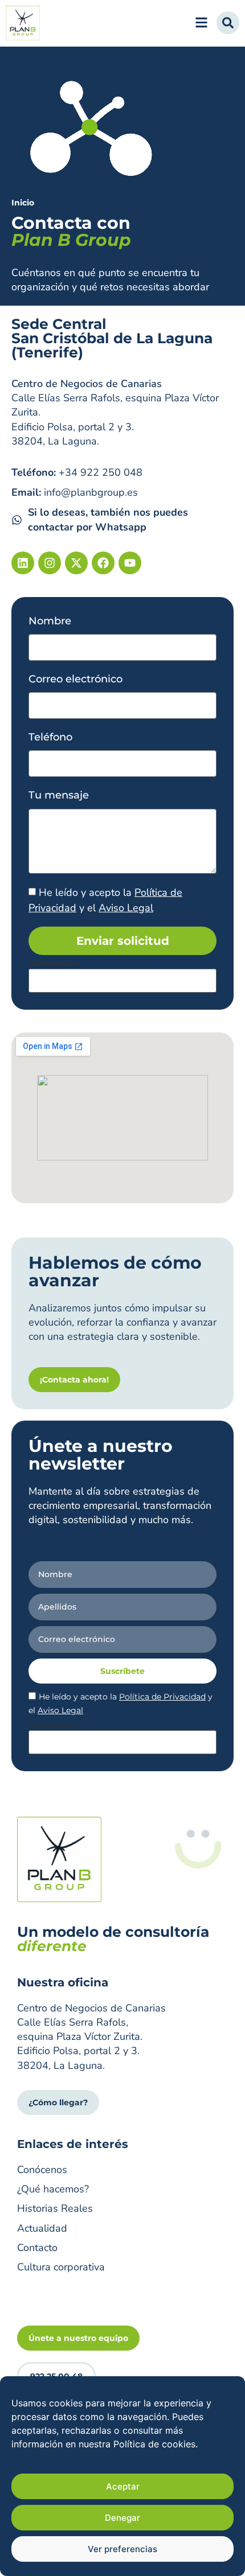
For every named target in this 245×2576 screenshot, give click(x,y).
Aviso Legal (126, 908)
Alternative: (53, 963)
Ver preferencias (122, 2549)
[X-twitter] (76, 563)
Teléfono (50, 737)
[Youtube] (130, 563)
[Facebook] (103, 563)
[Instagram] (50, 563)
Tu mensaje (59, 795)
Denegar (122, 2518)
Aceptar (123, 2486)
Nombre (50, 621)
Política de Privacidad (162, 1697)
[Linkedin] (23, 563)
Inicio (23, 203)
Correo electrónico (75, 679)
